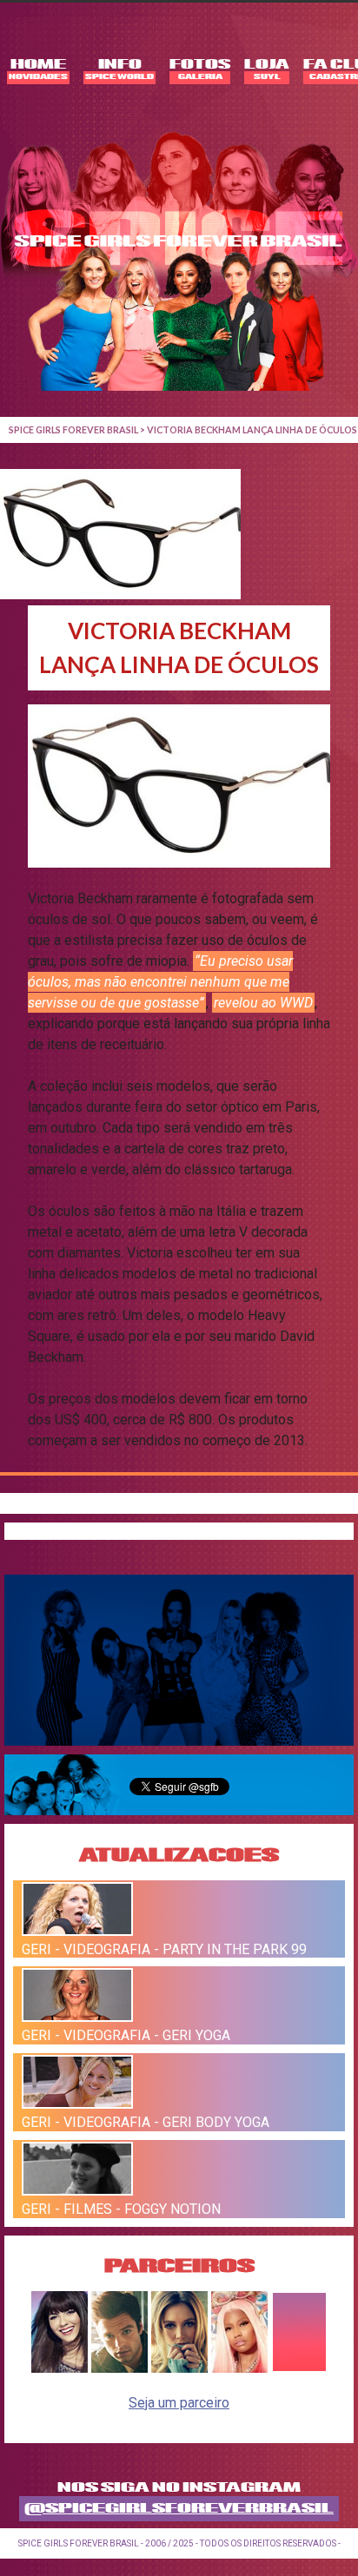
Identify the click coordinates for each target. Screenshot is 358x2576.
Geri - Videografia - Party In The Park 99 (164, 1949)
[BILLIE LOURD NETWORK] (179, 2368)
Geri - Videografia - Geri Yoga (126, 2035)
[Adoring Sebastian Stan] (119, 2368)
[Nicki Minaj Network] (239, 2368)
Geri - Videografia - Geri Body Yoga (146, 2122)
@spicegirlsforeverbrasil (179, 2509)
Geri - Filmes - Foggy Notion (121, 2209)
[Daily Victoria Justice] (60, 2368)
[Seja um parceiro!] (299, 2368)
